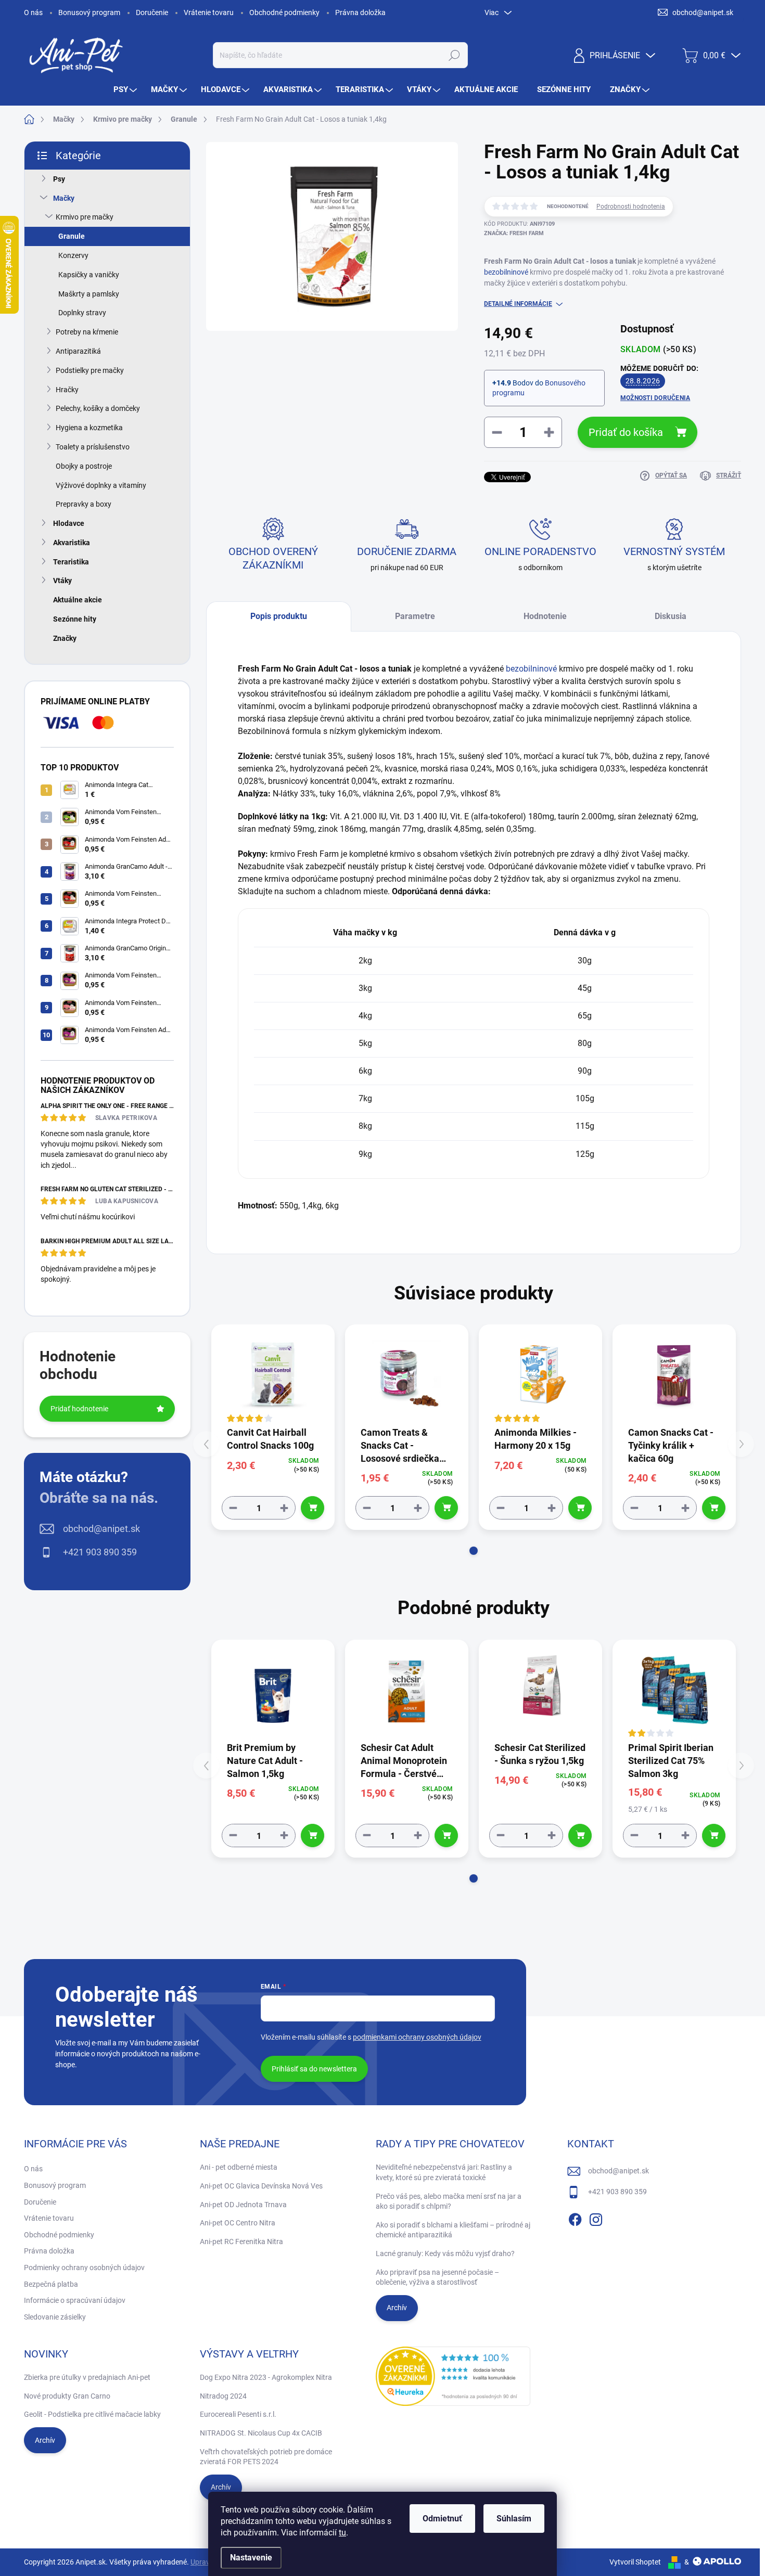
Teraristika (71, 562)
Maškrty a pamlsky (89, 294)
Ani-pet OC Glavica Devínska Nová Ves (261, 2186)
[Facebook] (575, 2218)
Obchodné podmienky (284, 12)
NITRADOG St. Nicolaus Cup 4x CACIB (261, 2433)
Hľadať (454, 55)
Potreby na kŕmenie (87, 332)
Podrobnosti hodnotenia (631, 207)
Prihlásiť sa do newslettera (314, 2069)
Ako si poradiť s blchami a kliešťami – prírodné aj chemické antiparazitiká (453, 2230)
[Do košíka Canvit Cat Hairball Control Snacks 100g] (313, 1508)
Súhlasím (514, 2519)
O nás (33, 12)
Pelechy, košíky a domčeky (98, 408)
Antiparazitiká (78, 351)
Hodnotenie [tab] (545, 616)
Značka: (514, 233)
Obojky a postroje (84, 466)
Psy (59, 179)
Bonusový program (89, 12)
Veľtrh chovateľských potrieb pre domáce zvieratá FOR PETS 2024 (266, 2457)
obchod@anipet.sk (101, 1529)
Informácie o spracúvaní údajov (75, 2300)
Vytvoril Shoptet (635, 2562)
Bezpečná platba (51, 2284)
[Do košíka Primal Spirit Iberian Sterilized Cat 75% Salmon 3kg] (714, 1836)
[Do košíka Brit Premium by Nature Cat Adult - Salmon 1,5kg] (313, 1836)
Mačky (64, 198)
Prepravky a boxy (84, 504)
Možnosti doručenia (655, 398)
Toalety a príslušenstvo (93, 447)
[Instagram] (596, 2218)
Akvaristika (72, 543)
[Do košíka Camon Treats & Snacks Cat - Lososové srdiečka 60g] (446, 1508)
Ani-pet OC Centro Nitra (238, 2223)
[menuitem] (126, 90)
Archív (397, 2308)
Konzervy (73, 255)
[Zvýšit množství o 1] (284, 1508)
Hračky (67, 390)
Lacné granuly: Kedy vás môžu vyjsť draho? (445, 2253)
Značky (65, 638)
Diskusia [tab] (671, 616)
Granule (72, 236)
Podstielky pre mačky (90, 370)
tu (342, 2533)
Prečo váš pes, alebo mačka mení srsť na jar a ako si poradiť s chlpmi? (449, 2201)
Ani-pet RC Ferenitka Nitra (241, 2242)
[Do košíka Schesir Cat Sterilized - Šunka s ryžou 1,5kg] (580, 1836)
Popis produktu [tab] (279, 616)
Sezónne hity (75, 619)
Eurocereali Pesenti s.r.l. (238, 2414)
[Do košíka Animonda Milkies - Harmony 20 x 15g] (580, 1508)
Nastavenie (251, 2558)
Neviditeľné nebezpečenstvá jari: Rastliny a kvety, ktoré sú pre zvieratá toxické (444, 2172)
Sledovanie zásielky (55, 2317)
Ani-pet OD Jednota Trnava (243, 2205)
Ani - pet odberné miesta (239, 2167)
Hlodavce (69, 523)
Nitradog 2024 (223, 2396)
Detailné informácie (518, 304)
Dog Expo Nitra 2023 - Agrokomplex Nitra (266, 2377)
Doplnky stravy (82, 313)
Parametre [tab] (415, 616)
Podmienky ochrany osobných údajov (84, 2268)
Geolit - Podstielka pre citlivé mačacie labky (92, 2414)
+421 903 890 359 (100, 1552)
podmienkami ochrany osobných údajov (417, 2037)
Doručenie (152, 12)
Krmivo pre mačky (85, 217)
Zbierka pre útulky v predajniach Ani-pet (87, 2377)
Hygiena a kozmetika (89, 428)
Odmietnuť (442, 2519)
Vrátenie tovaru (209, 12)
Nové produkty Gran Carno (67, 2396)
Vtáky (62, 581)
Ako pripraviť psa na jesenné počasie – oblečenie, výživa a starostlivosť (437, 2277)
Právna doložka (360, 12)
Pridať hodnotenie (79, 1409)
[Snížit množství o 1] (233, 1508)
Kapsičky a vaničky (89, 275)
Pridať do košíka (626, 432)
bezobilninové (506, 272)
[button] (474, 1551)
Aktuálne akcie (78, 600)
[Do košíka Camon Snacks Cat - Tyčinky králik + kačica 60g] (714, 1508)
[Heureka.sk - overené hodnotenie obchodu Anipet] (453, 2376)
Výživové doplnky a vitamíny (101, 485)
